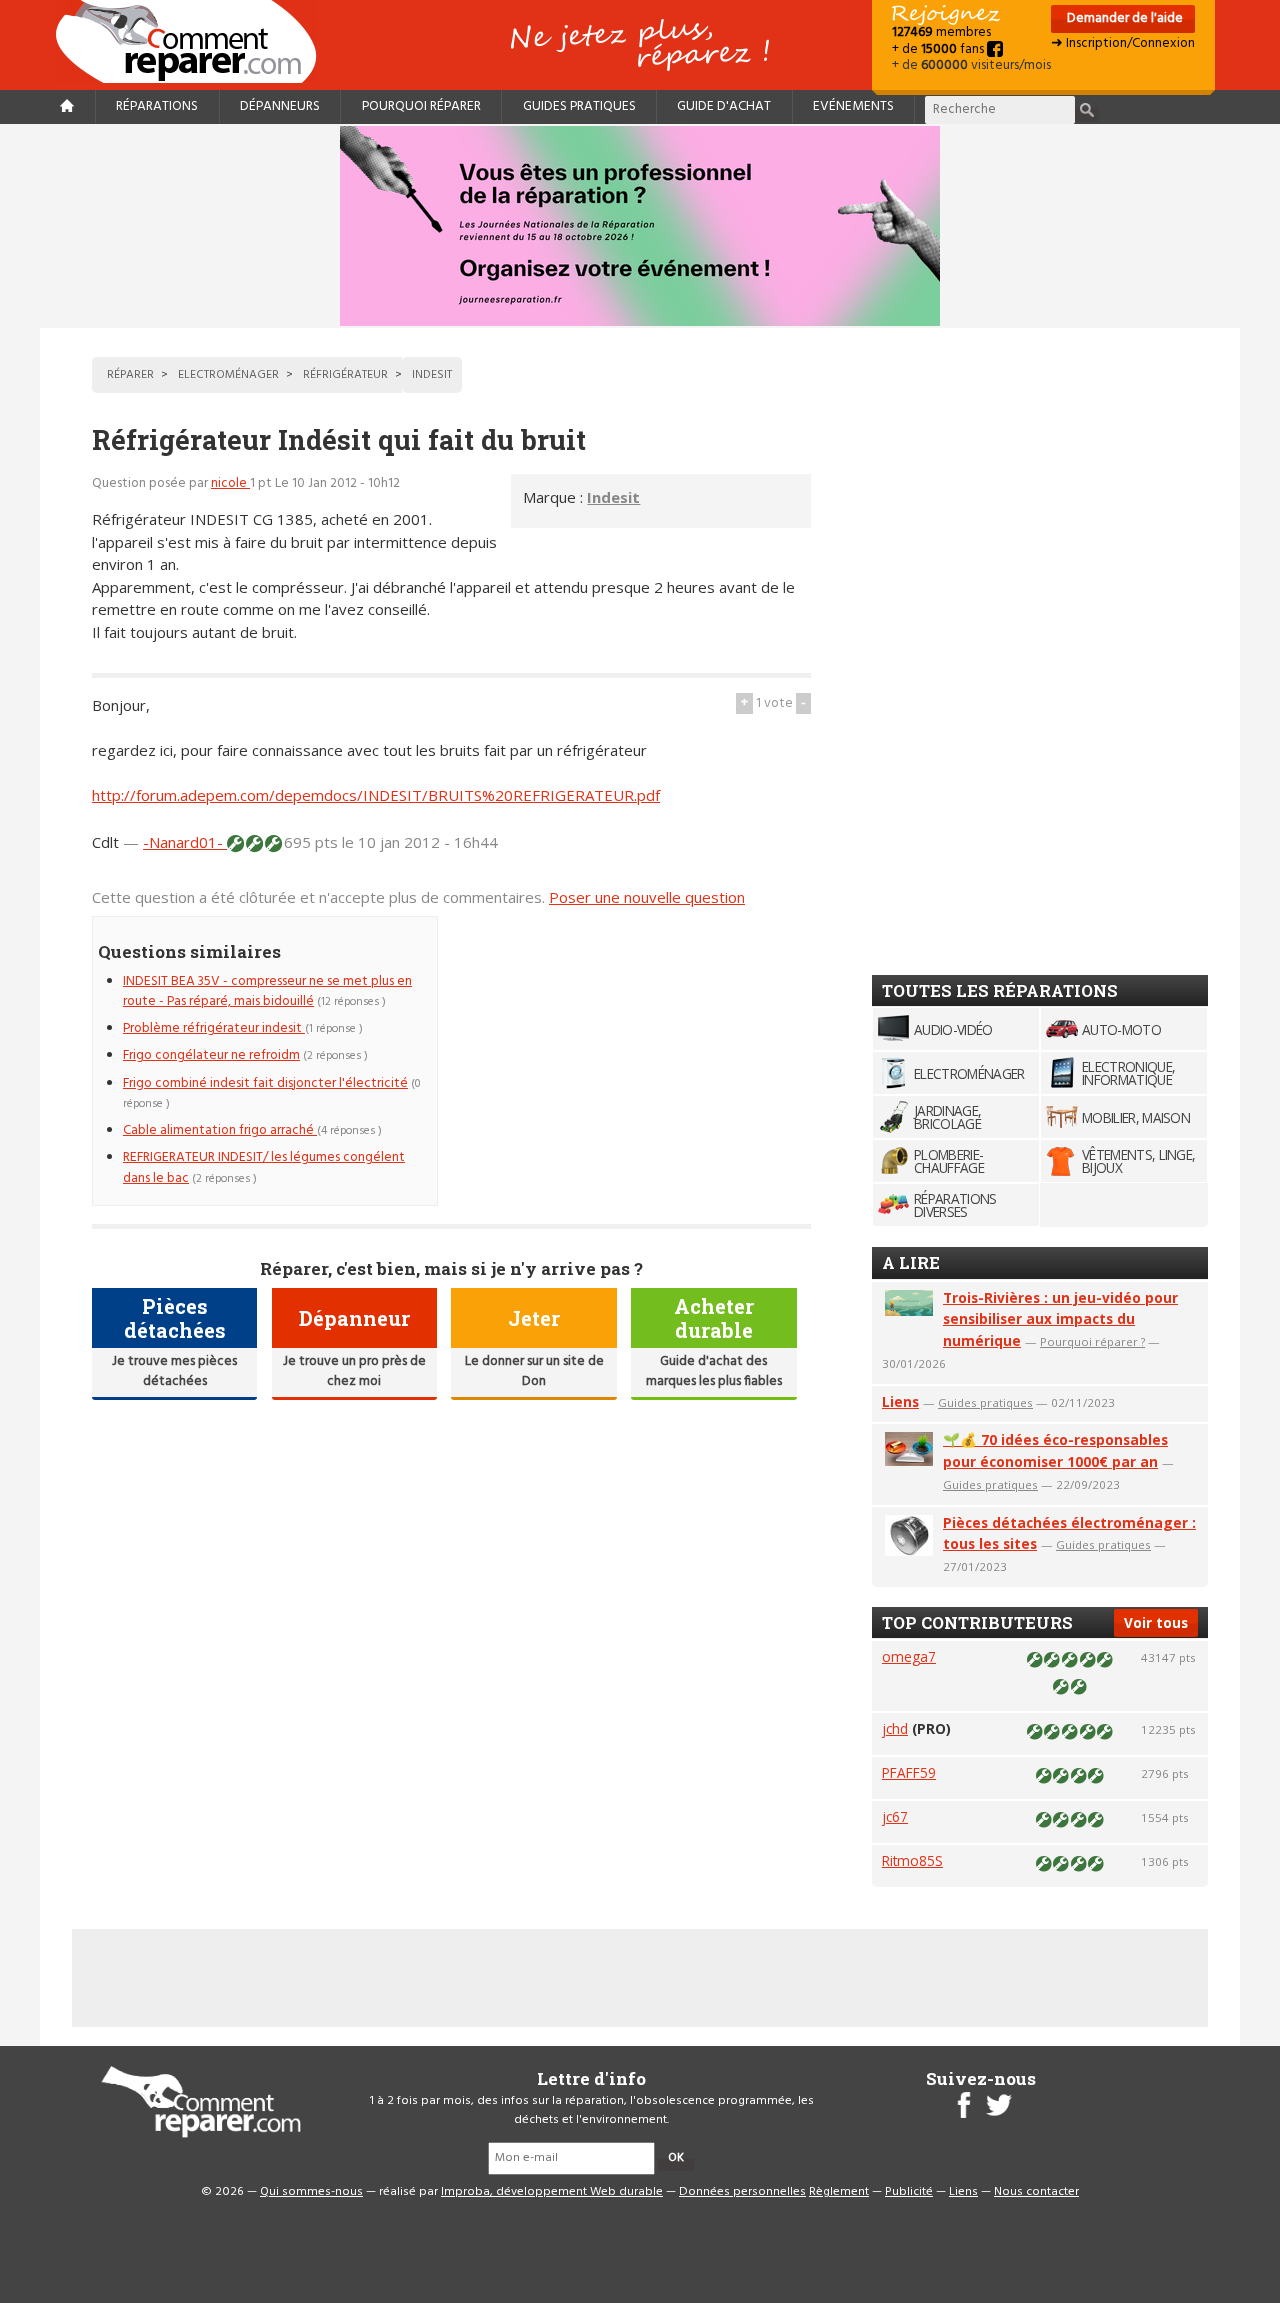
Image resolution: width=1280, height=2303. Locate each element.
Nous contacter (1036, 2192)
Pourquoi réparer (421, 106)
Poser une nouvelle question (647, 897)
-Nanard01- (185, 842)
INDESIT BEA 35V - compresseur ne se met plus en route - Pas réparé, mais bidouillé (267, 991)
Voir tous (1156, 1622)
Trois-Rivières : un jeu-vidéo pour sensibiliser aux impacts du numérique (1060, 1319)
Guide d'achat (724, 106)
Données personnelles (742, 2192)
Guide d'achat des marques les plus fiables (714, 1371)
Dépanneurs (280, 106)
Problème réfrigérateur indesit (214, 1028)
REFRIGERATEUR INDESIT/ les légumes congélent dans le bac (264, 1167)
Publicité (909, 2192)
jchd (895, 1728)
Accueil (194, 41)
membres (941, 32)
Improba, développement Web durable (552, 2192)
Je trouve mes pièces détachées (174, 1371)
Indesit (613, 497)
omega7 (909, 1656)
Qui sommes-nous (311, 2192)
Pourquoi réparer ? (1092, 1341)
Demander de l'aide (1123, 18)
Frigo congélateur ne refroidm (211, 1055)
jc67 (895, 1816)
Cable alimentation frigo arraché (220, 1130)
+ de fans (939, 49)
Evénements (853, 106)
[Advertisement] (643, 1056)
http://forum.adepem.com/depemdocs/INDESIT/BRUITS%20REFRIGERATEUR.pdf (376, 795)
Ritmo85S (912, 1860)
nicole (230, 483)
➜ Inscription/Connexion (1123, 43)
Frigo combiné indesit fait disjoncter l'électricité (265, 1083)
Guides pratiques (579, 106)
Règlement (839, 2192)
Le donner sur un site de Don (534, 1371)
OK (676, 2158)
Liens (900, 1401)
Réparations (157, 106)
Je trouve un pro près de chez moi (354, 1371)
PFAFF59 (909, 1772)
